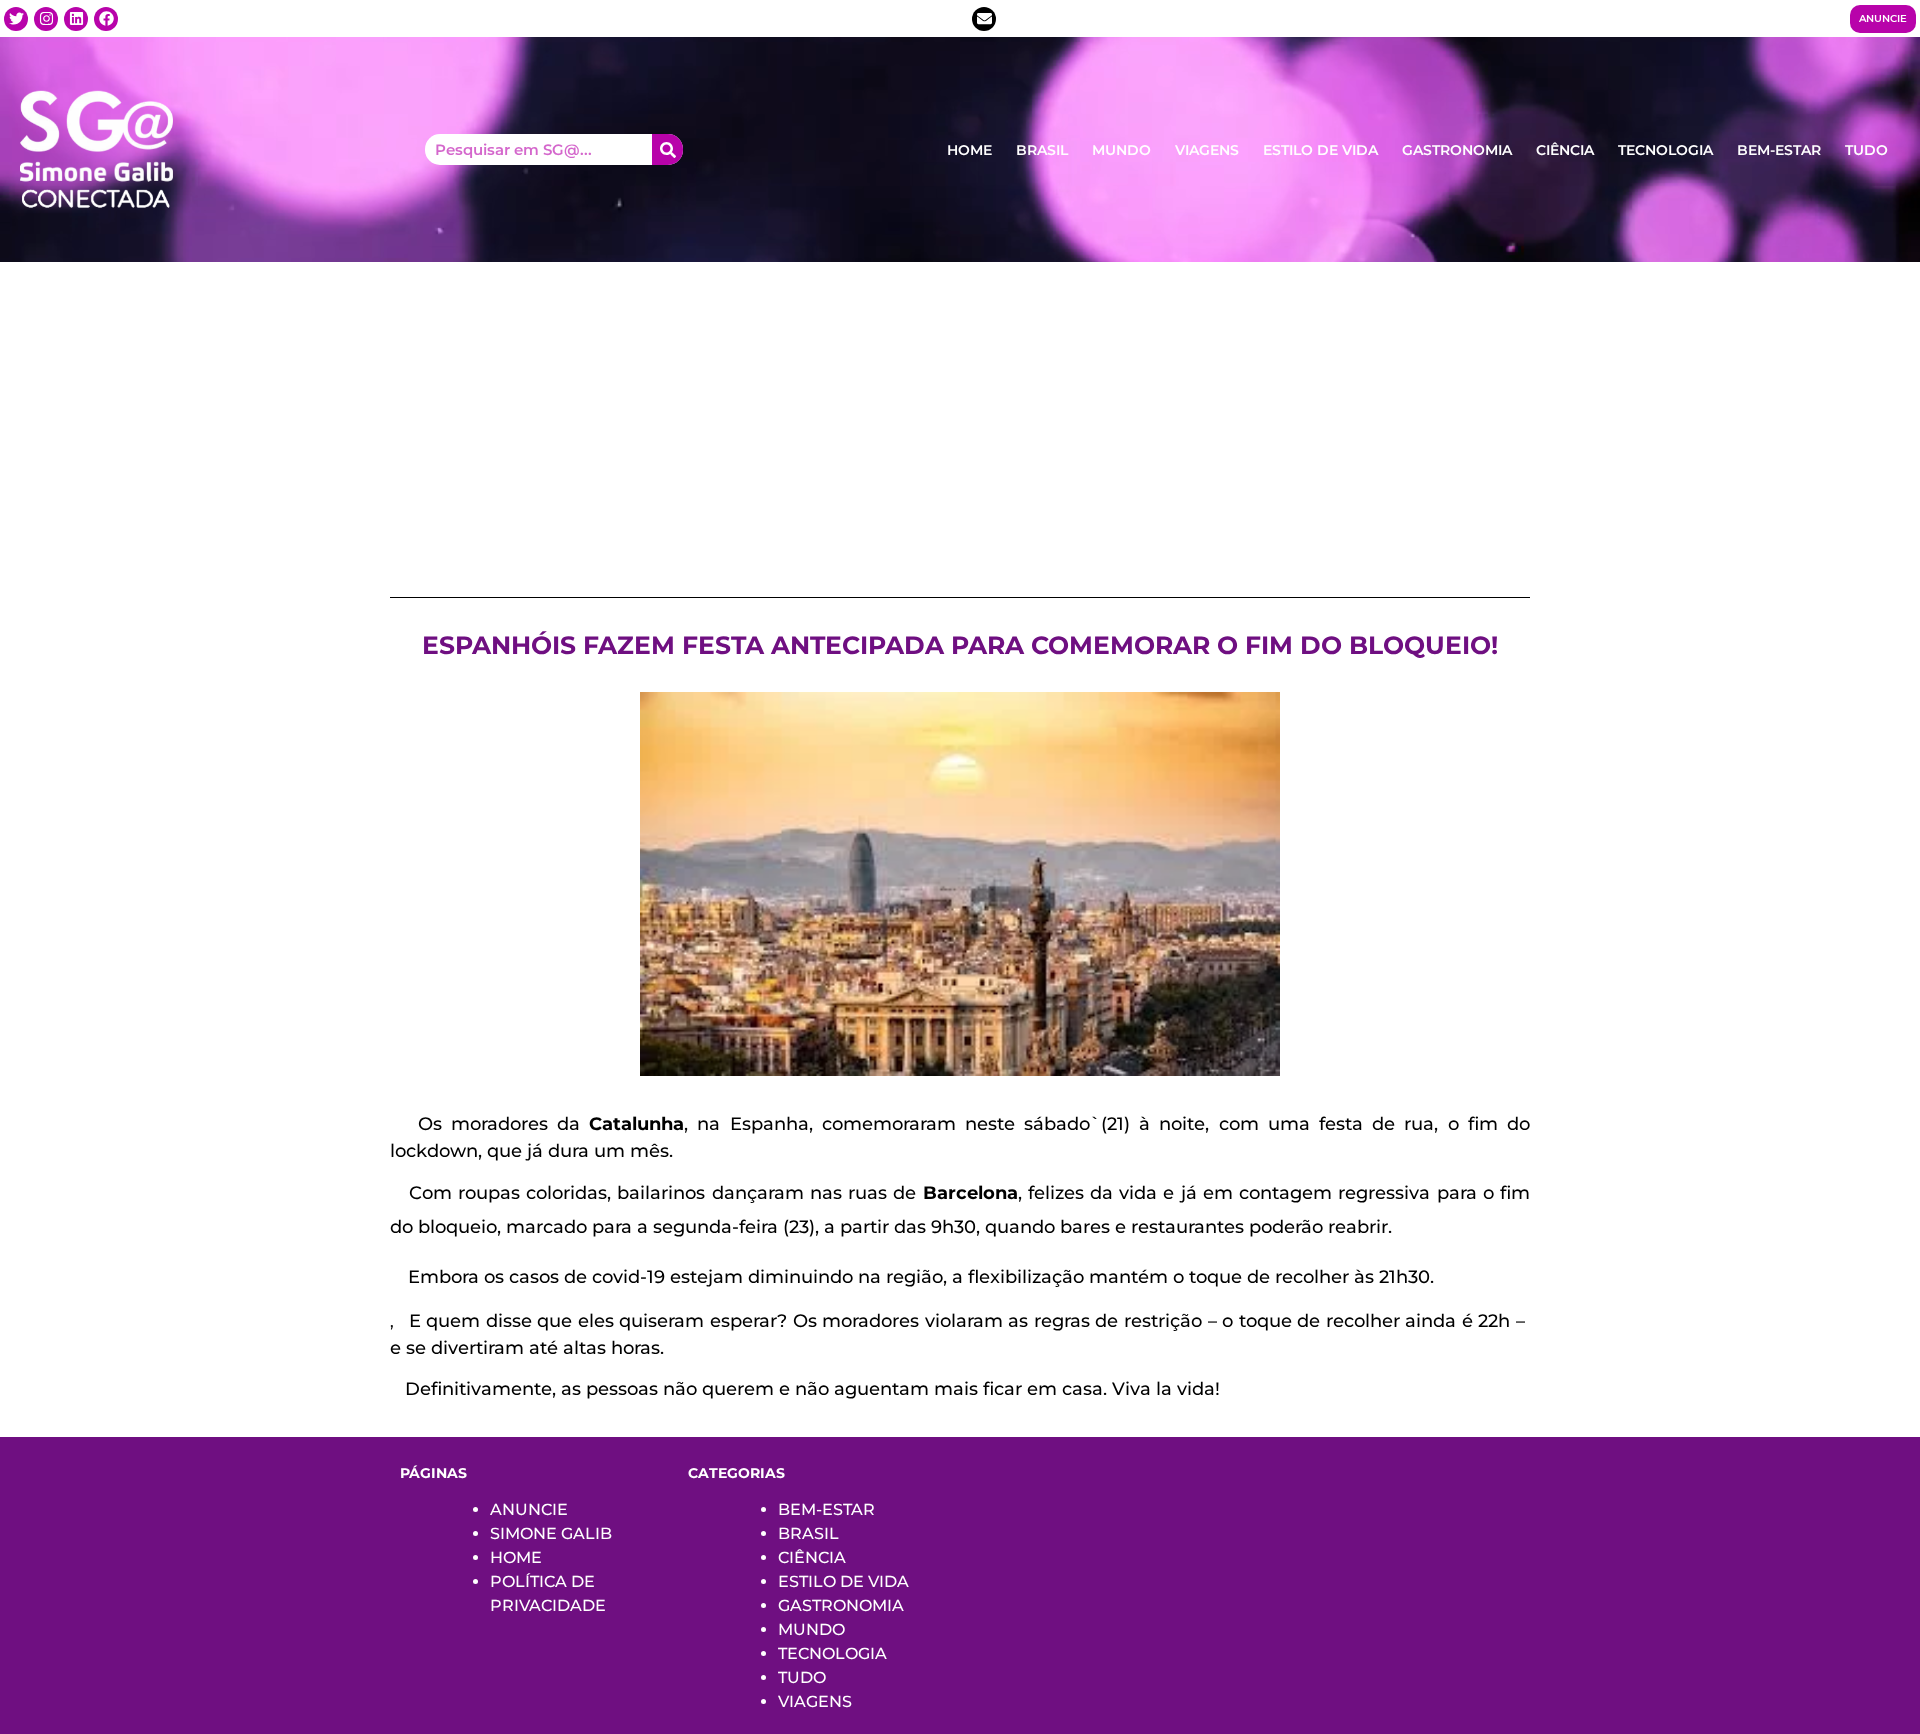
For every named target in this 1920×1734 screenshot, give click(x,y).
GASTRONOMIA (1457, 150)
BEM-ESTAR (1779, 150)
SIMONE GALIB (551, 1533)
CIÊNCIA (1565, 150)
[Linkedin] (76, 19)
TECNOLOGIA (1665, 150)
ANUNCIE (529, 1509)
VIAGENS (1207, 150)
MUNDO (1121, 150)
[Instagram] (46, 19)
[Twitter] (16, 19)
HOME (969, 150)
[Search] (667, 149)
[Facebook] (106, 19)
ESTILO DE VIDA (1320, 150)
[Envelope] (984, 19)
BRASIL (1042, 150)
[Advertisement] (960, 412)
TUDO (1866, 150)
